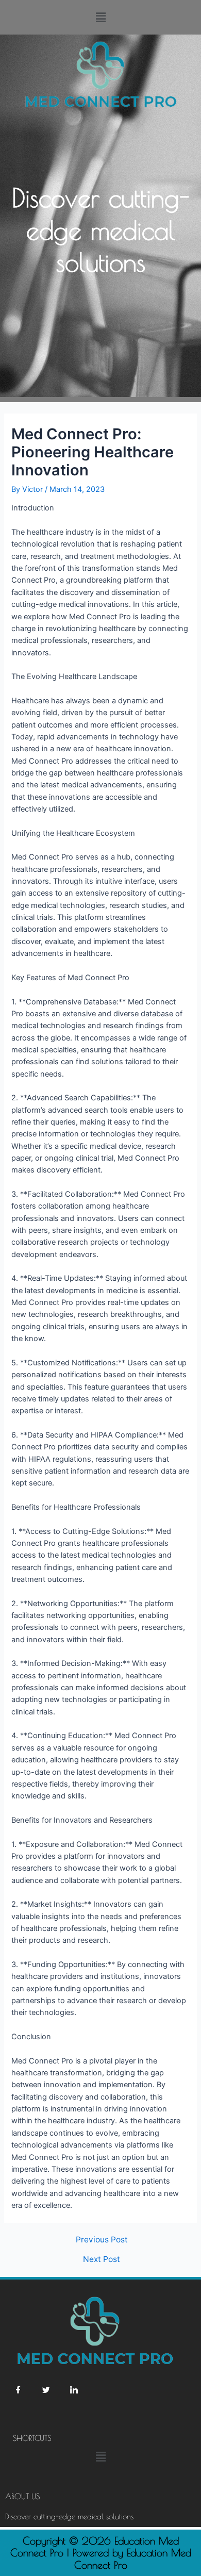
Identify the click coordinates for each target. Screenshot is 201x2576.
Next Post (102, 2259)
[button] (100, 17)
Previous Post (102, 2240)
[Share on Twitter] (46, 2390)
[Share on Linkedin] (74, 2390)
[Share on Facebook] (18, 2390)
